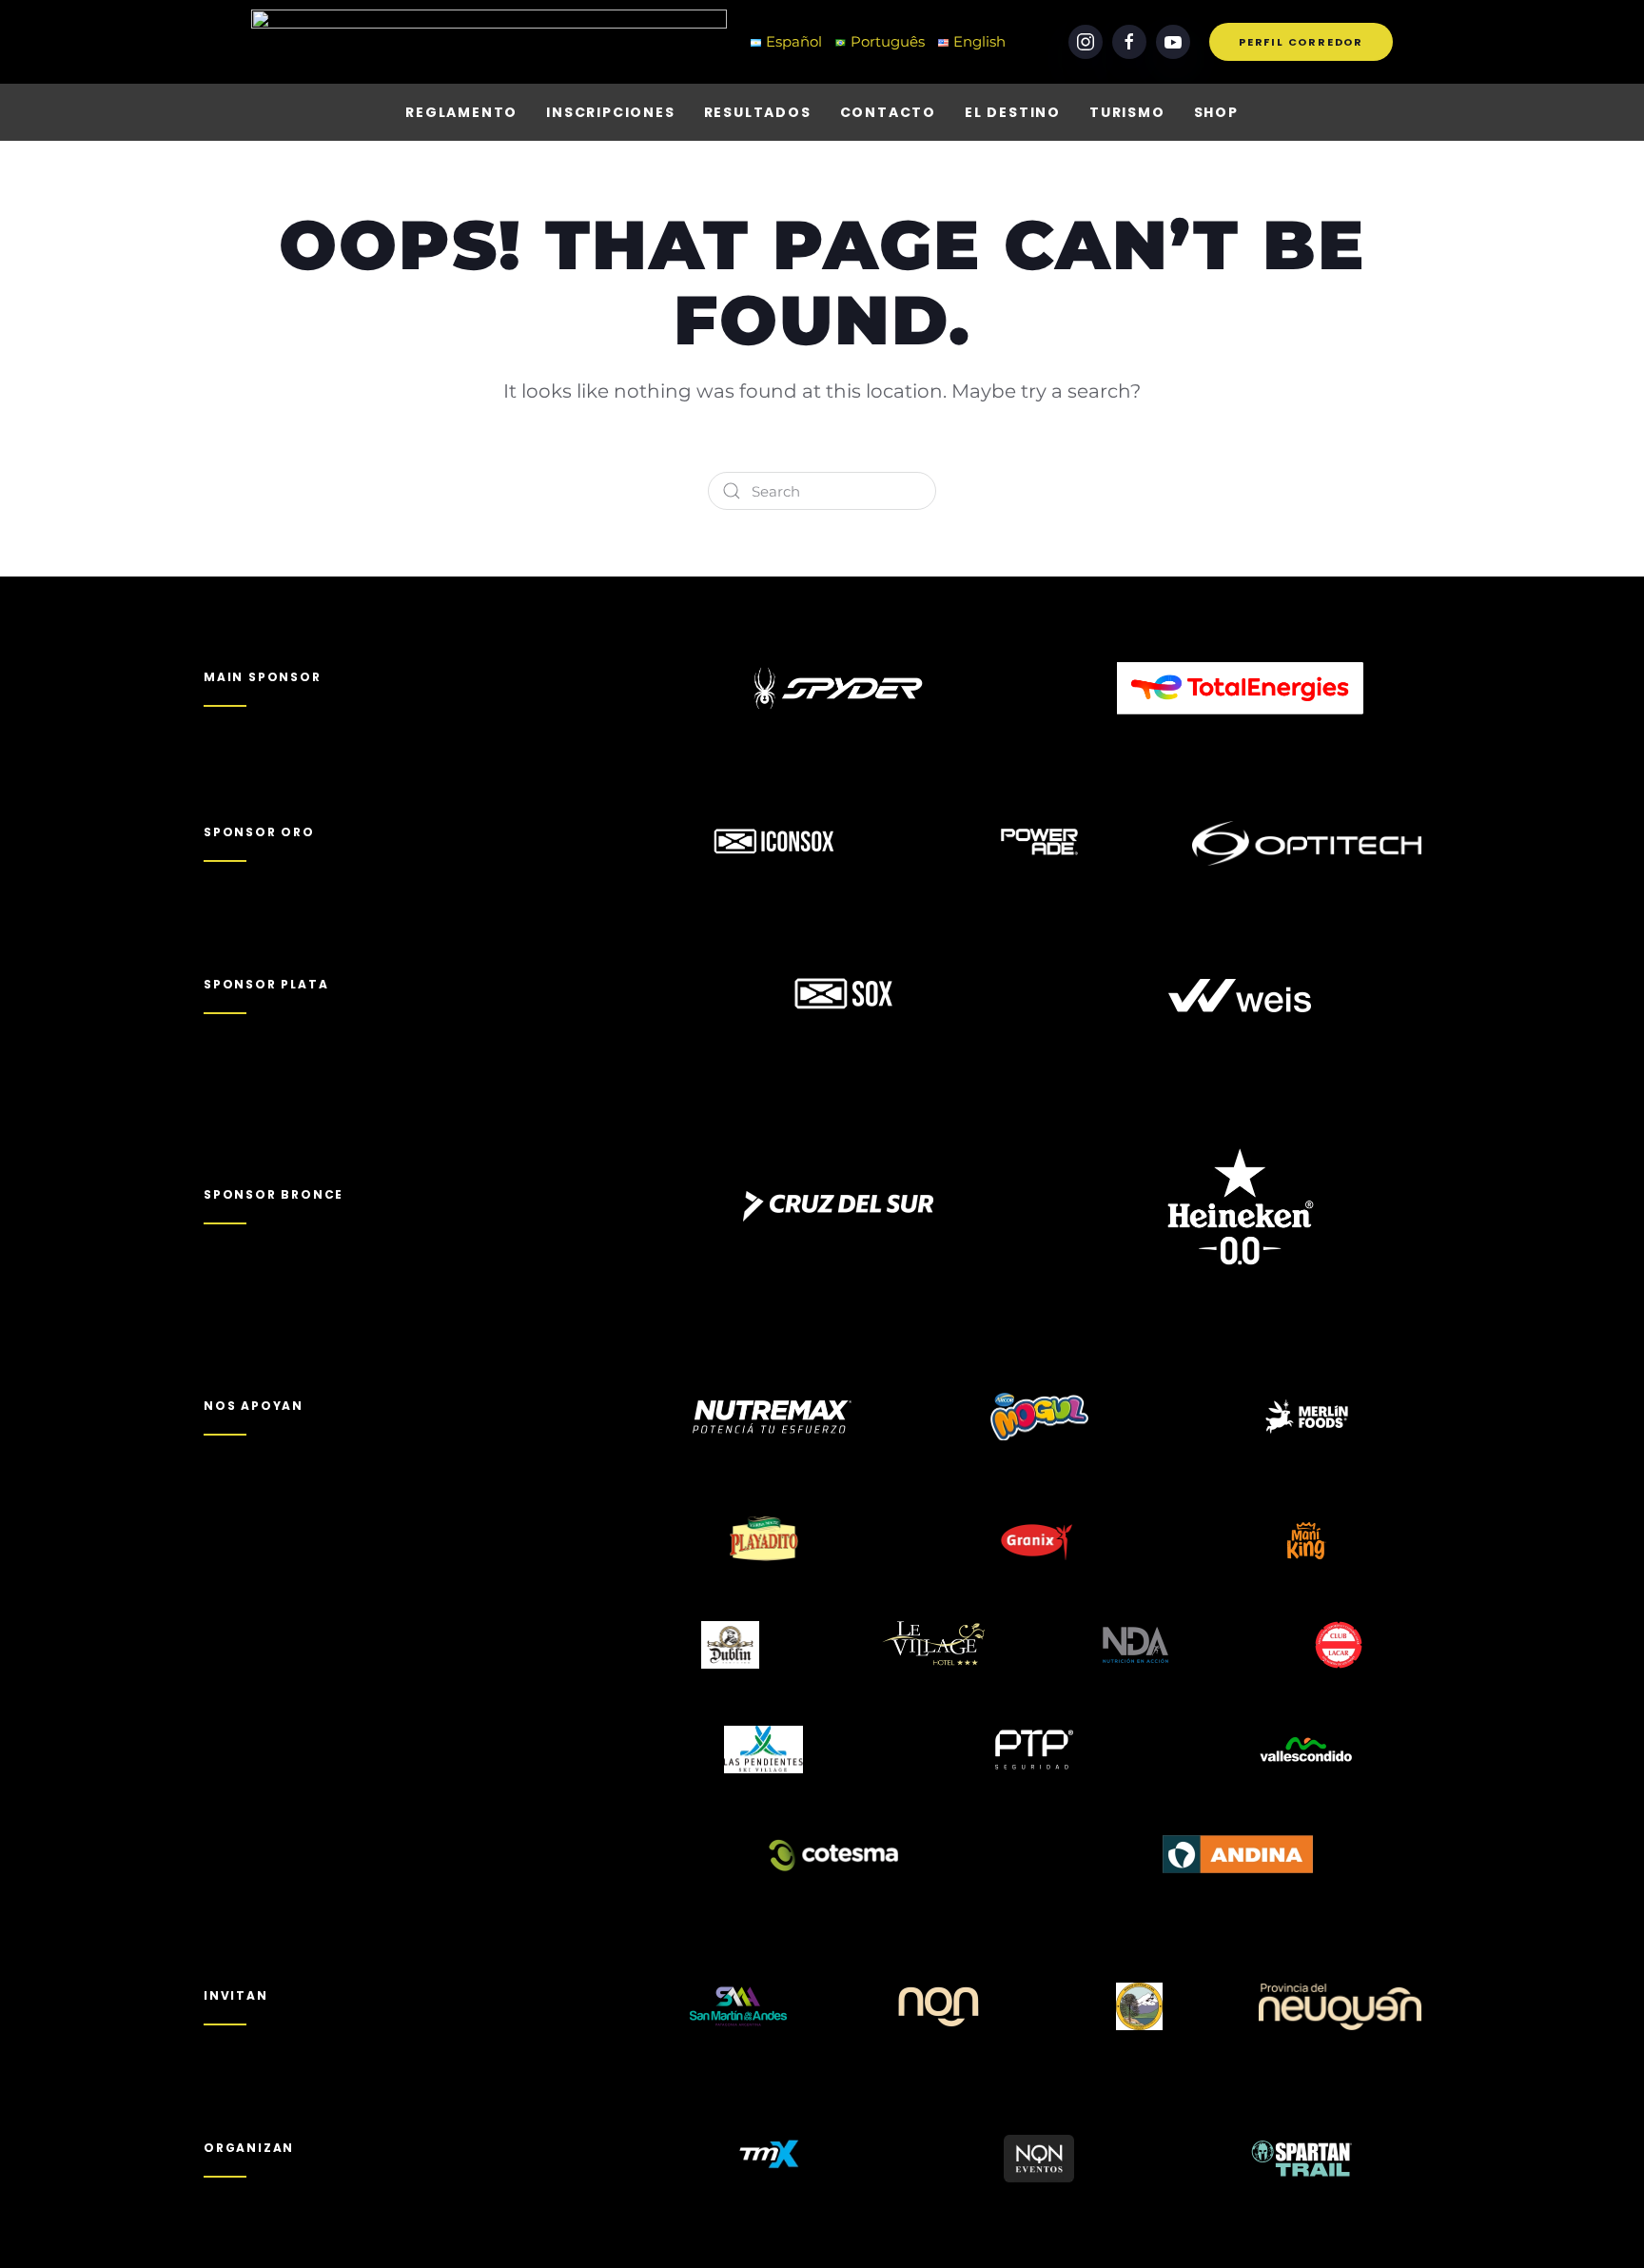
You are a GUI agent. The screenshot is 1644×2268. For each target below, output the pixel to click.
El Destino (1013, 112)
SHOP (1216, 112)
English (979, 41)
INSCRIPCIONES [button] (610, 112)
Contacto (888, 112)
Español (794, 41)
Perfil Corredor (1301, 42)
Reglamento (461, 112)
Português (888, 41)
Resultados (758, 112)
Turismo (1127, 112)
